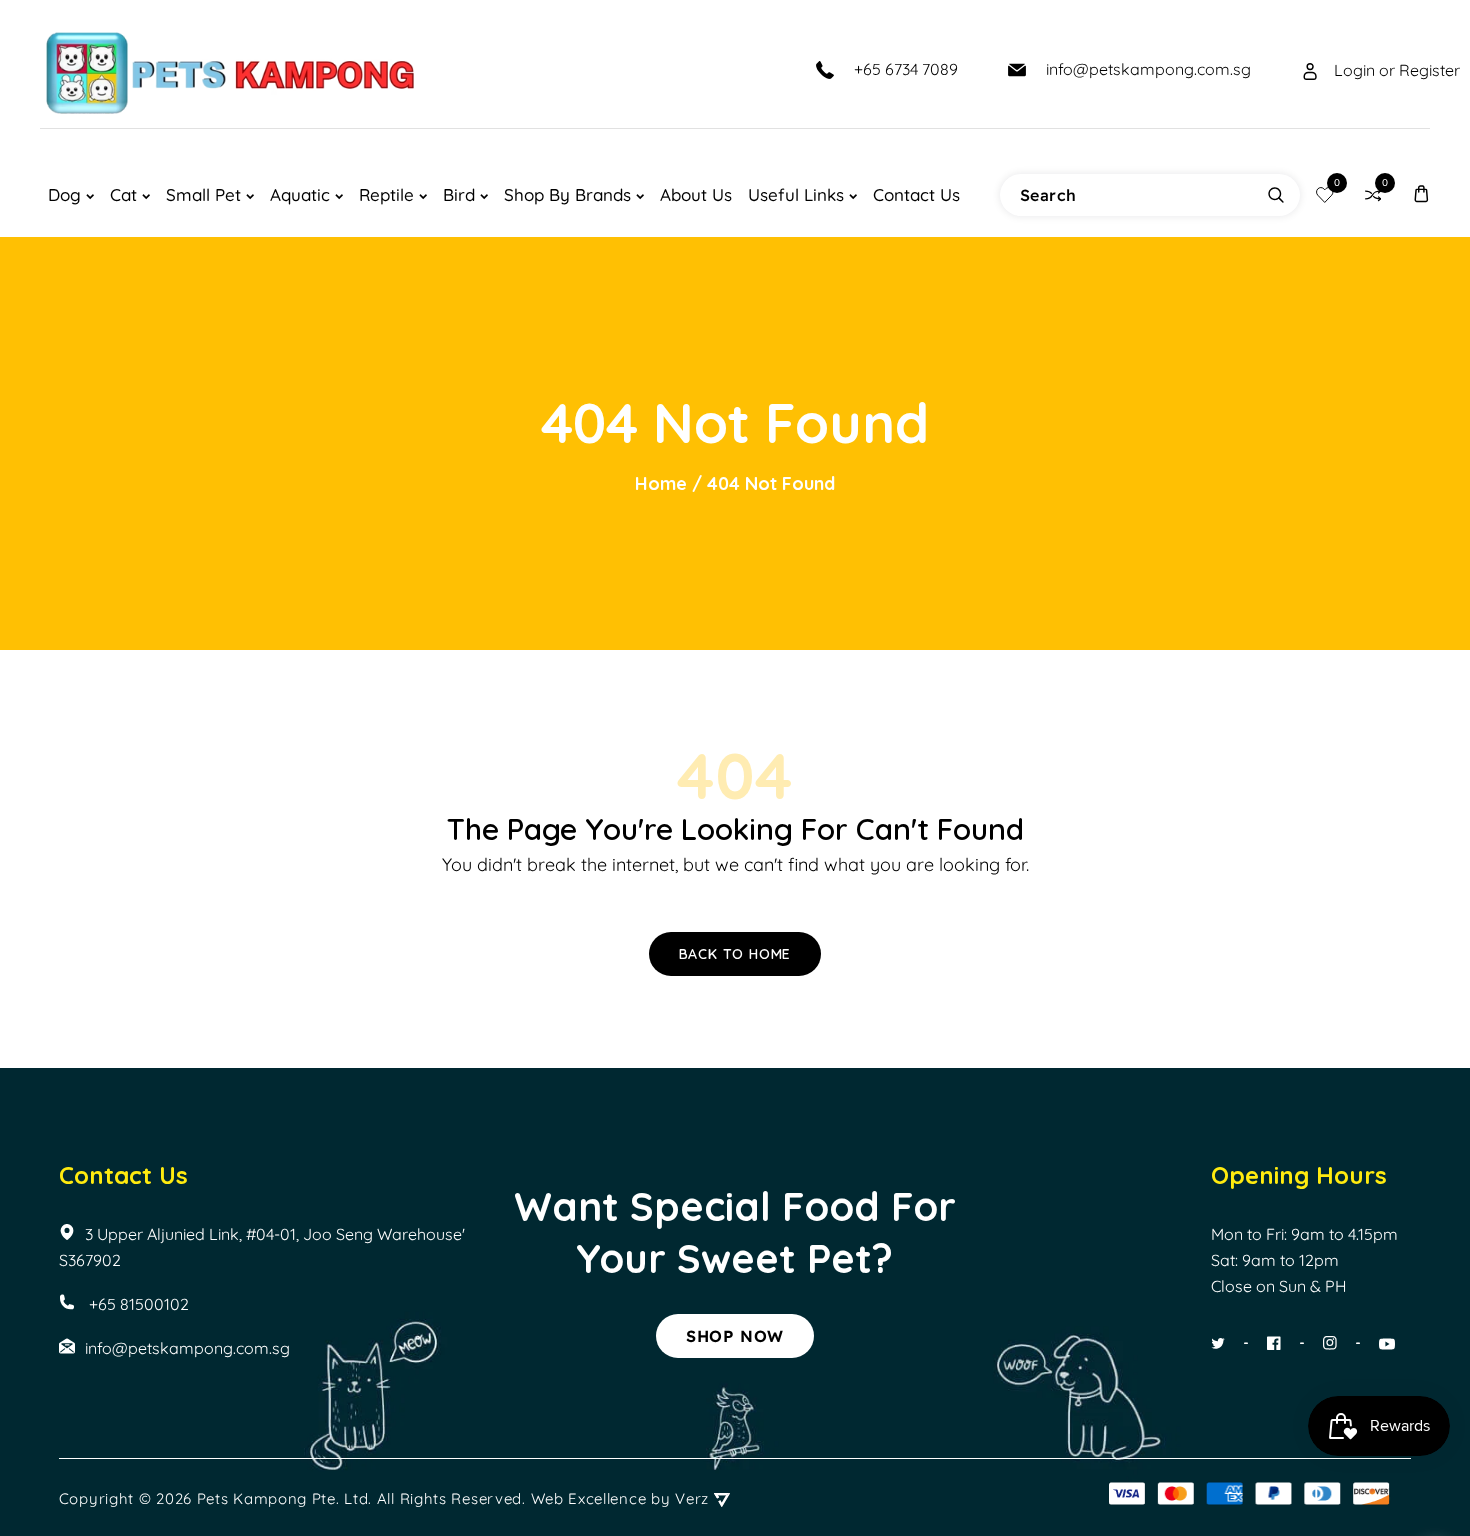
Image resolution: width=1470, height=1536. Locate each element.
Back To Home (735, 954)
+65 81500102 (137, 1304)
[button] (1421, 194)
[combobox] (1150, 195)
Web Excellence (589, 1498)
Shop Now (735, 1336)
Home (661, 483)
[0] (1325, 195)
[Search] (1276, 195)
